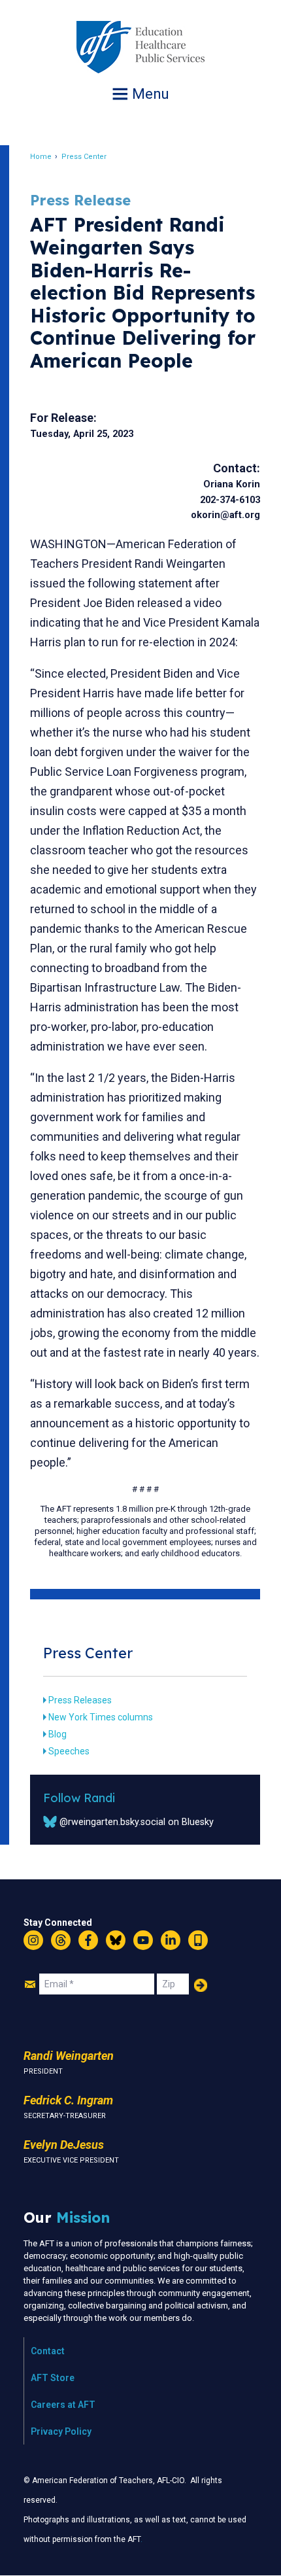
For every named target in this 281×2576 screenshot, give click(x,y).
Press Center (84, 157)
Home (41, 157)
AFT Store (53, 2378)
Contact (48, 2351)
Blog (58, 1734)
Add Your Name (201, 1985)
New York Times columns (101, 1717)
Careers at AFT (63, 2405)
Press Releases (80, 1700)
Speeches (69, 1751)
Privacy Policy (61, 2431)
